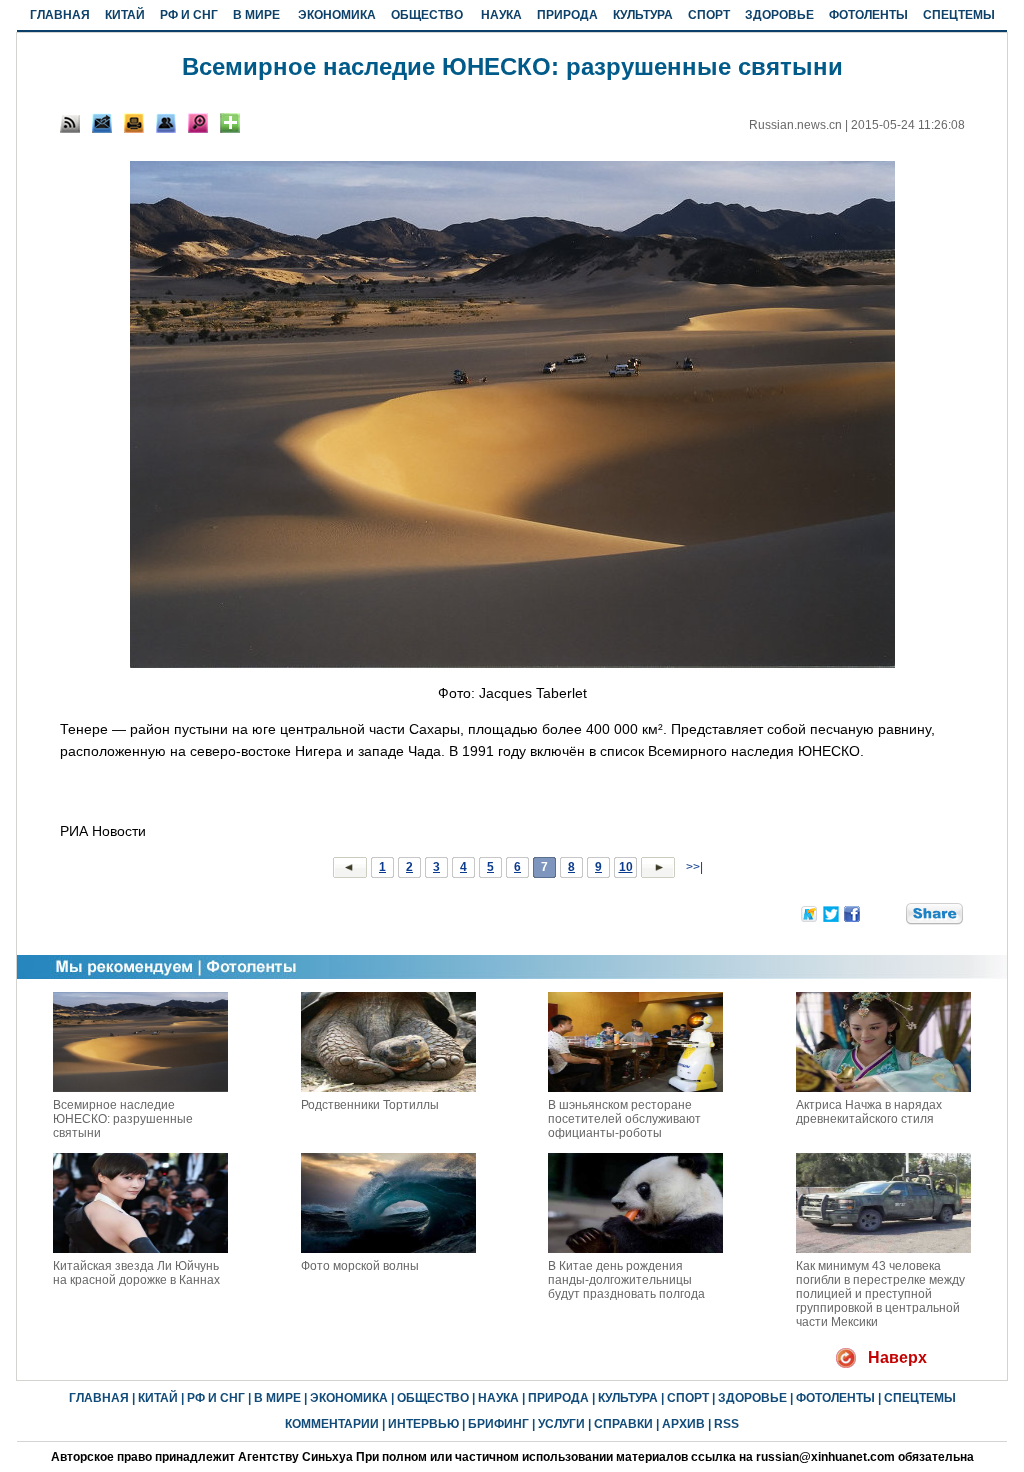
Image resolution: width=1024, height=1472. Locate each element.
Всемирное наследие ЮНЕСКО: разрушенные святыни (123, 1119)
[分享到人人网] (892, 912)
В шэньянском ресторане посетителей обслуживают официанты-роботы (624, 1119)
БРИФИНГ (498, 1424)
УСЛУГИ (561, 1424)
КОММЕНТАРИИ (332, 1424)
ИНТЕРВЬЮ (423, 1424)
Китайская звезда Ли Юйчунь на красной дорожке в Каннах (136, 1273)
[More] (230, 123)
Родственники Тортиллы (370, 1105)
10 (626, 867)
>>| (693, 867)
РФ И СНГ (189, 15)
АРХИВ (683, 1424)
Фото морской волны (360, 1266)
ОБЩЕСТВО (427, 15)
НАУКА (501, 15)
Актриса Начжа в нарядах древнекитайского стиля (869, 1112)
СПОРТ (709, 15)
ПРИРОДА (567, 15)
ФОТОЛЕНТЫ (868, 15)
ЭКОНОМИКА (337, 15)
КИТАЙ (125, 15)
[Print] (134, 123)
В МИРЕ (256, 15)
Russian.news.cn (795, 125)
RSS (726, 1424)
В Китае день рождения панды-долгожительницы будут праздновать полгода (626, 1280)
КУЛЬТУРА (643, 15)
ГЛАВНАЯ (60, 15)
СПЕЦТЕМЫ (959, 15)
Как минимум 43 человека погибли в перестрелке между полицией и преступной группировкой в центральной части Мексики (880, 1294)
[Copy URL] (166, 123)
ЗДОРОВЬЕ (779, 15)
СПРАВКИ (623, 1424)
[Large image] (198, 123)
